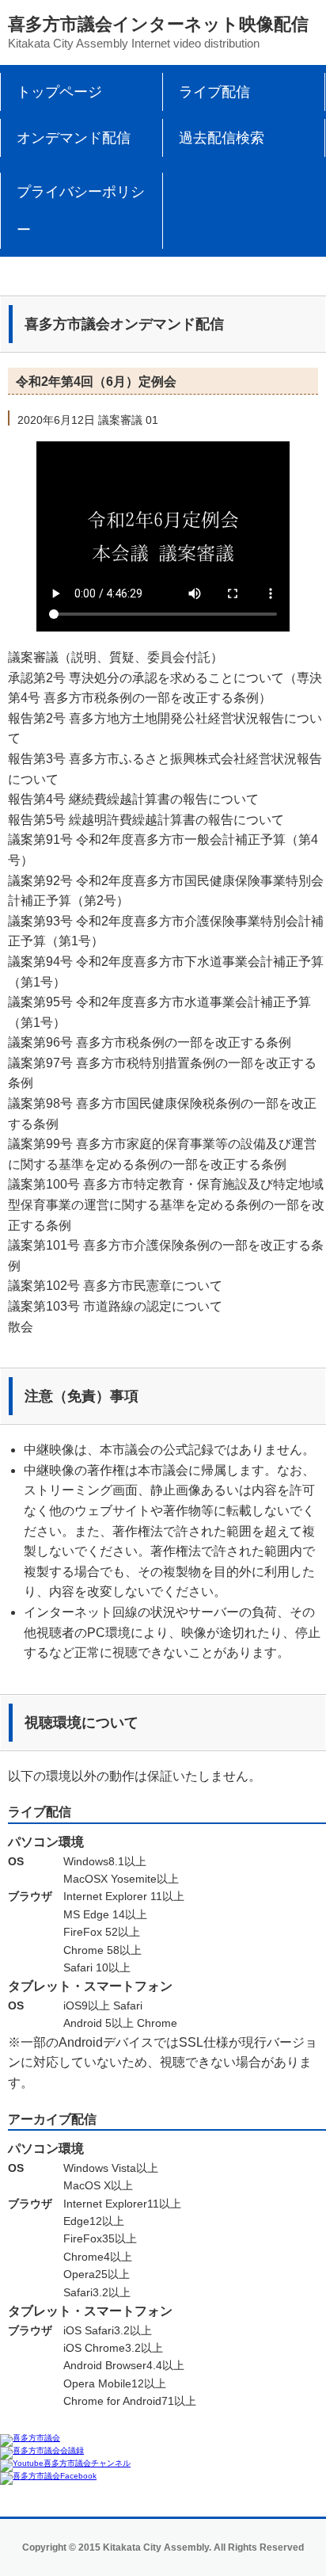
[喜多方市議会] (30, 2438)
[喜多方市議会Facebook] (48, 2476)
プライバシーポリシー (81, 211)
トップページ (59, 92)
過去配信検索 (222, 138)
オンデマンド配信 (74, 138)
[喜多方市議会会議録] (42, 2450)
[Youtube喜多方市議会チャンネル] (65, 2463)
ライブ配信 (214, 92)
